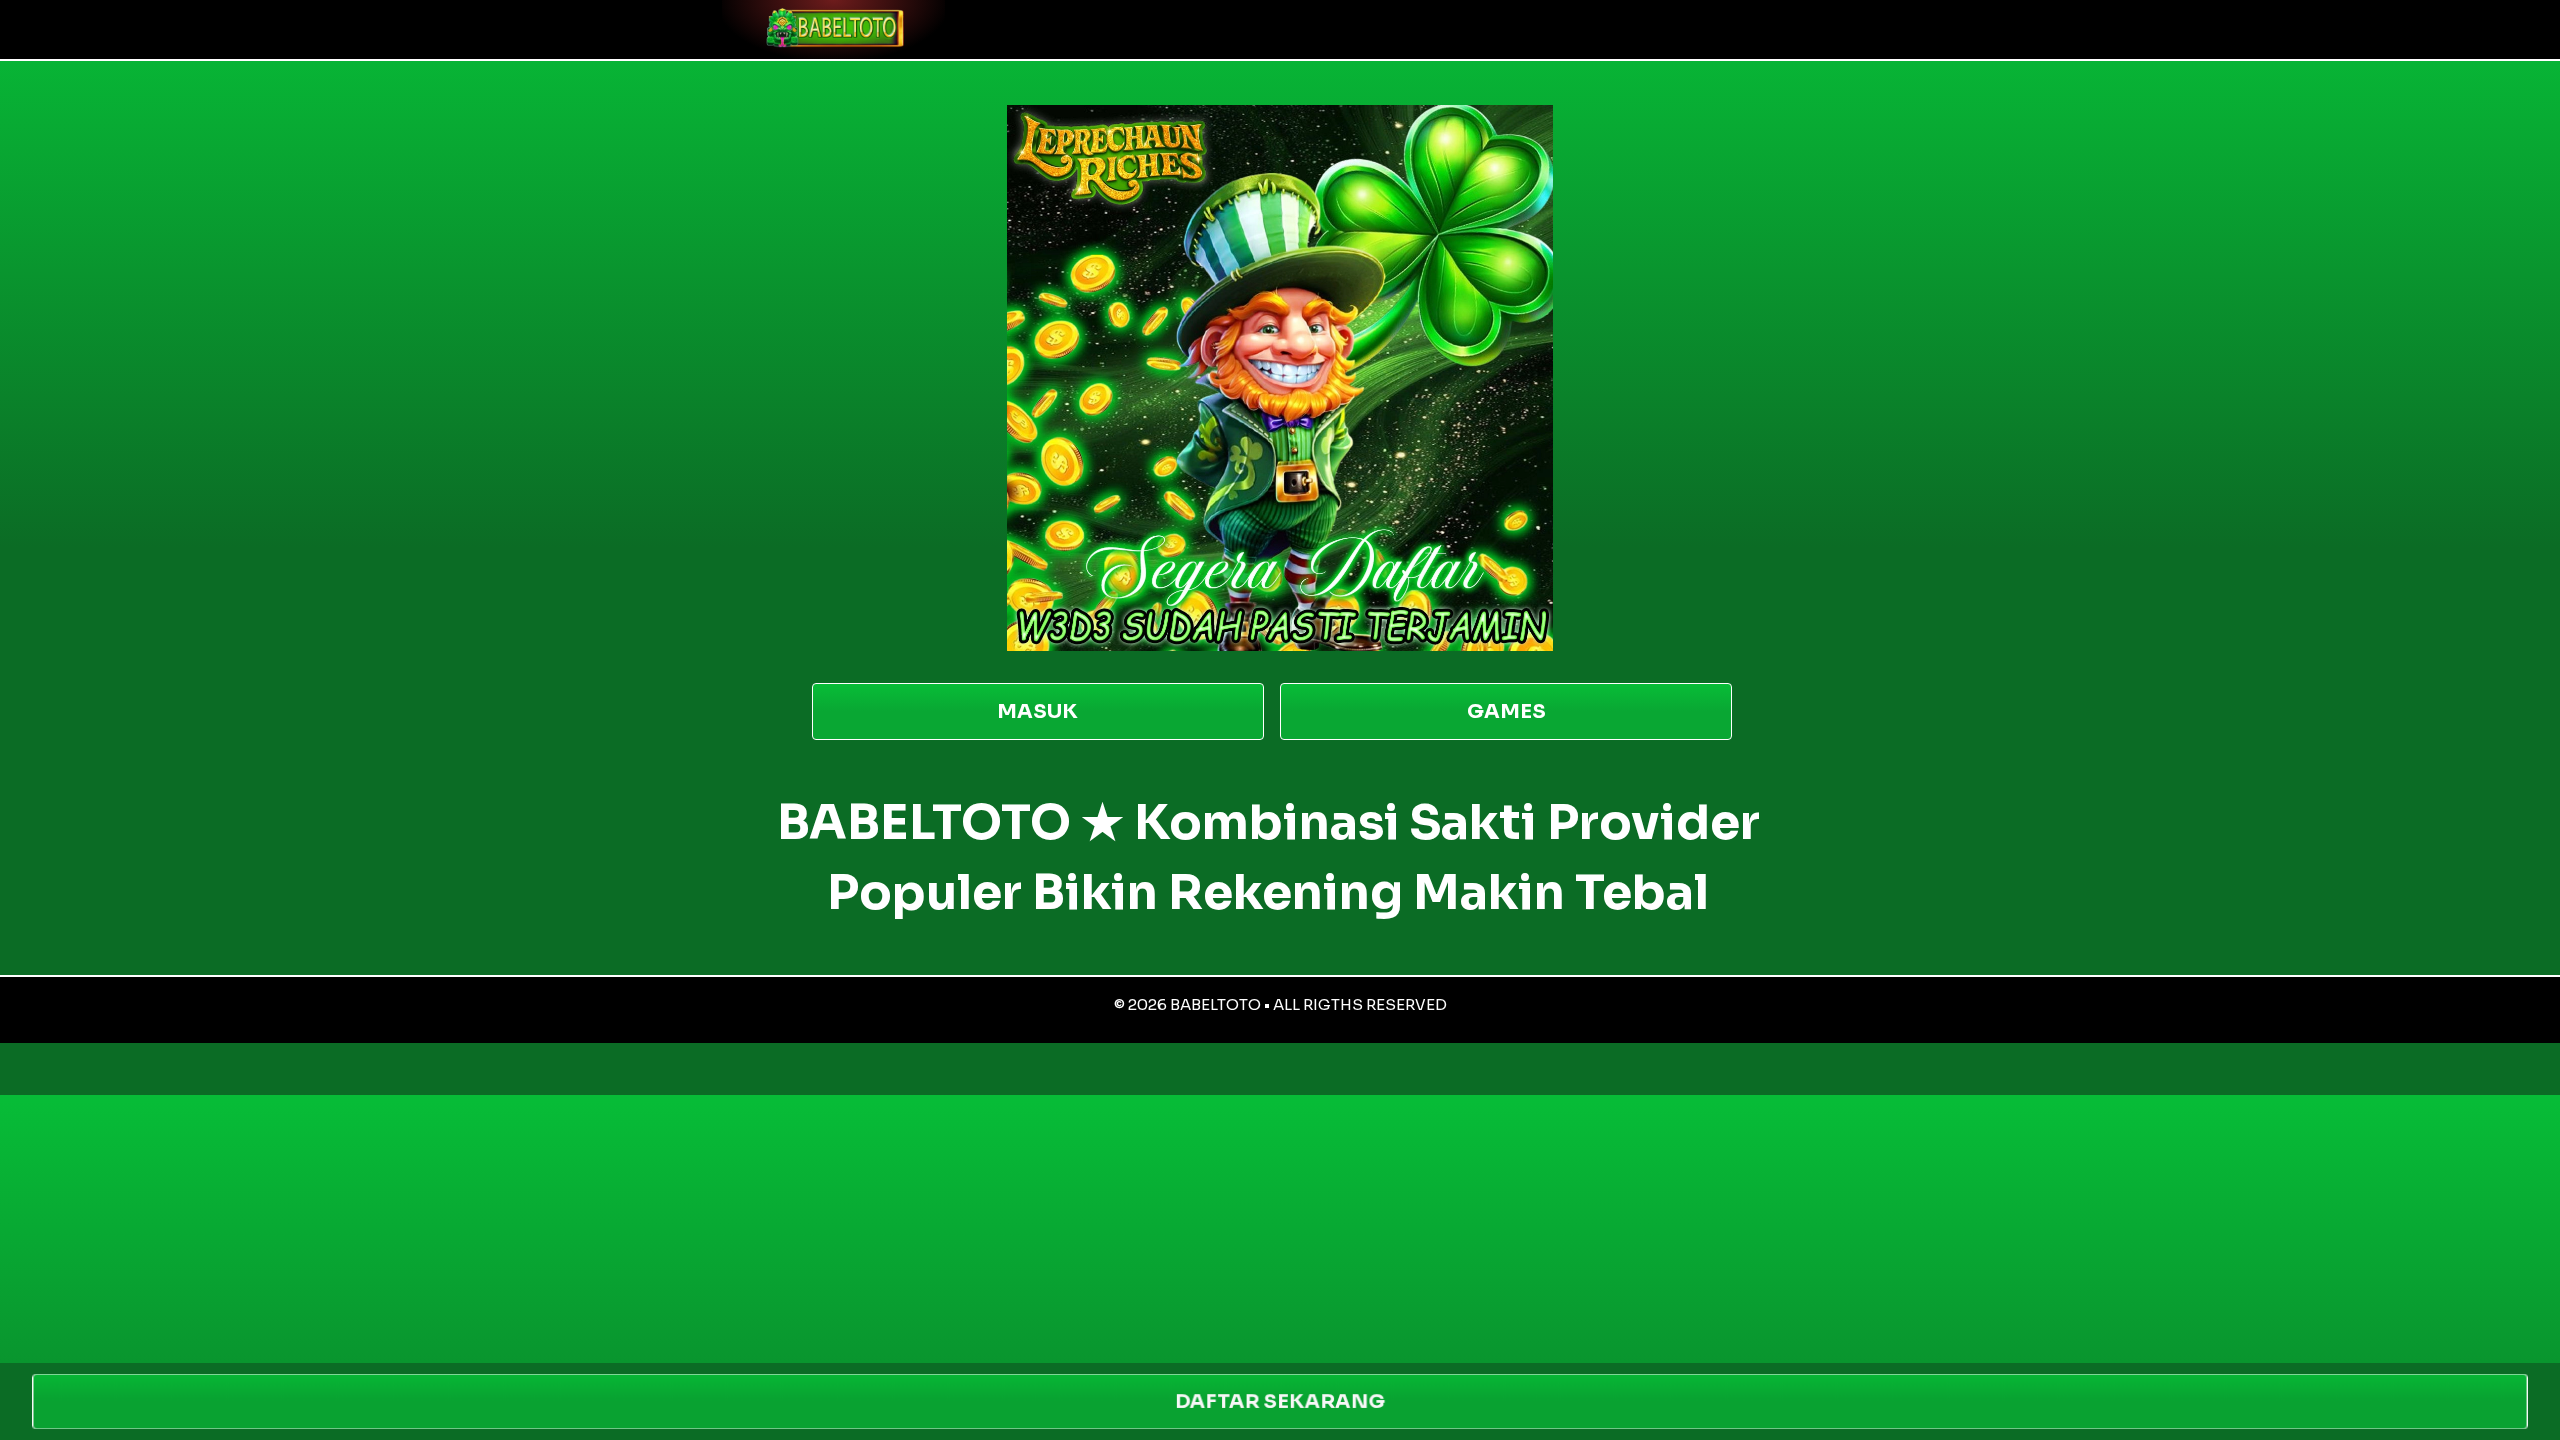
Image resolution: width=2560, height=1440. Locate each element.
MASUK (1037, 711)
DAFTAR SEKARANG (1280, 1401)
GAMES (1506, 711)
